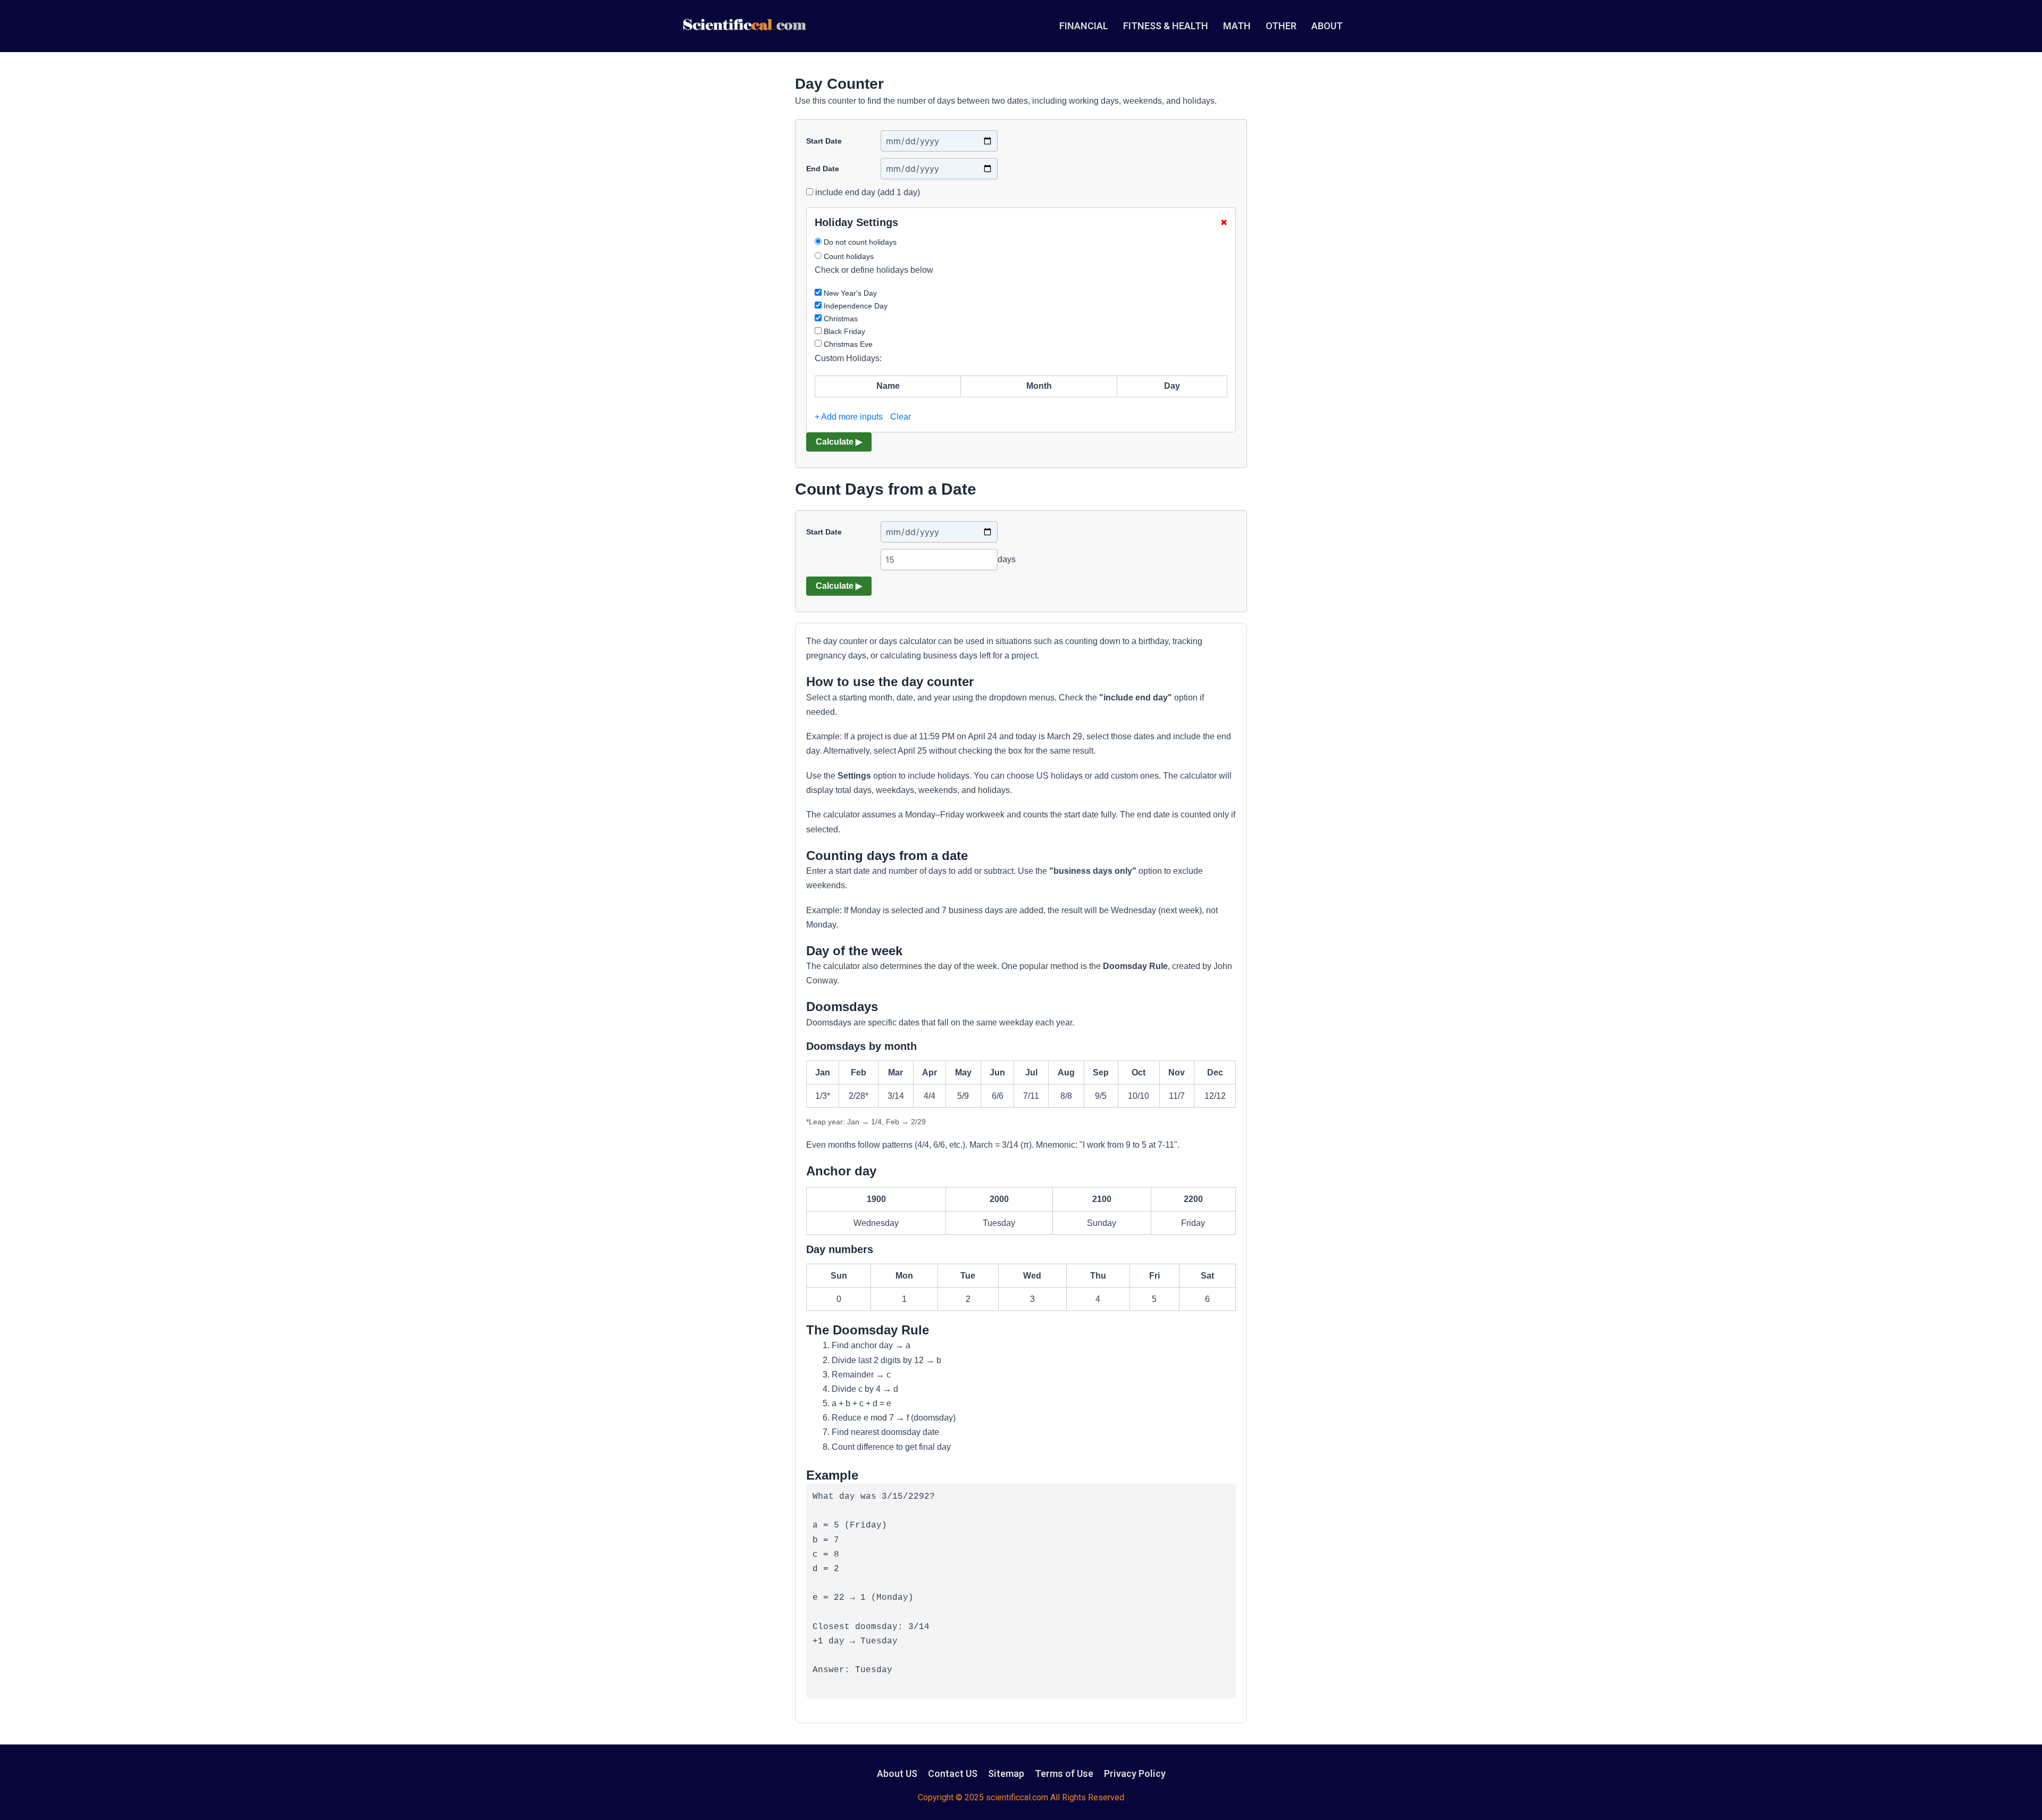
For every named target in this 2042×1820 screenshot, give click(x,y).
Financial (1084, 26)
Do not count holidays (859, 242)
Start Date (824, 141)
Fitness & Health (1166, 26)
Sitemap (1006, 1773)
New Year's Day (849, 293)
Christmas (840, 319)
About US (897, 1773)
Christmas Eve (847, 344)
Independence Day (855, 306)
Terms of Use (1064, 1773)
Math (1237, 26)
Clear (901, 417)
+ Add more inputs (849, 417)
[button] (1333, 26)
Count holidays (848, 256)
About (1327, 26)
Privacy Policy (1135, 1773)
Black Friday (843, 331)
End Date (823, 169)
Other (1281, 26)
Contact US (953, 1773)
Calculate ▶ (839, 442)
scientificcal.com (1017, 1797)
